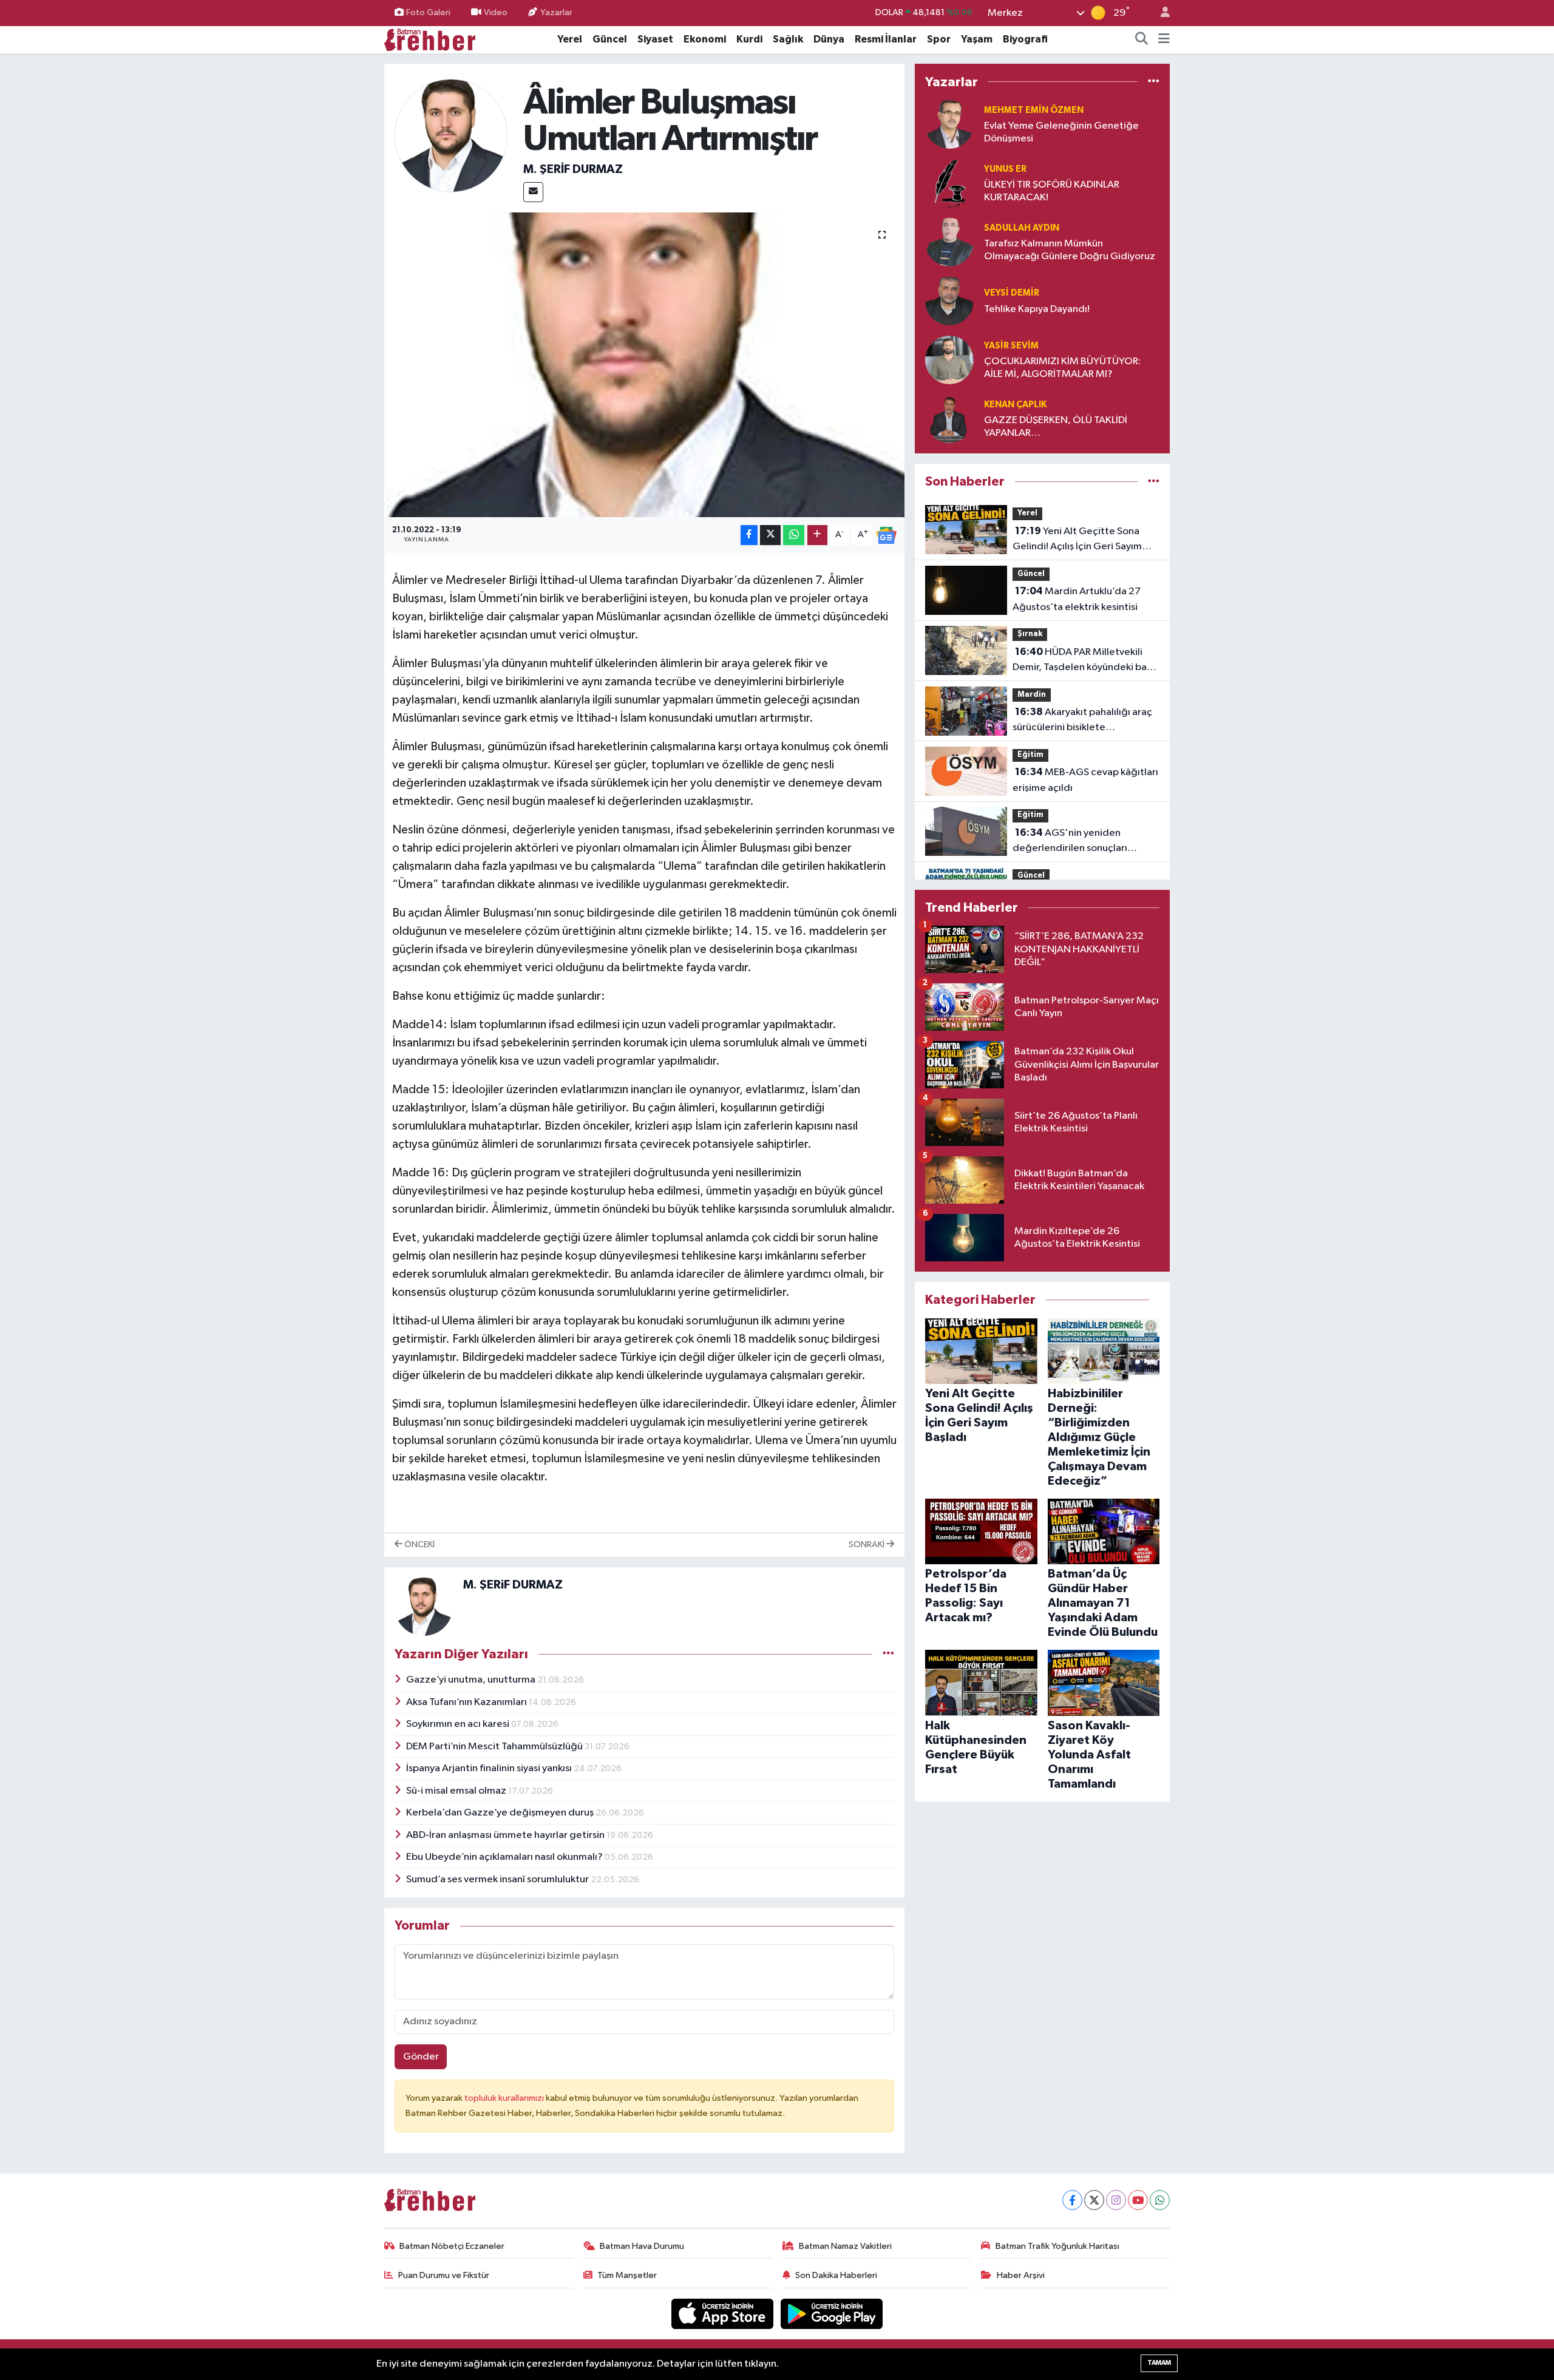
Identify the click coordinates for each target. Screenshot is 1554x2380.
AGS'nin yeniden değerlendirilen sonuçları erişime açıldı (1070, 842)
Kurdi (749, 39)
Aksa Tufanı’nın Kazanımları (467, 1702)
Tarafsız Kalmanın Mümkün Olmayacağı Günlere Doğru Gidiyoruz (1070, 250)
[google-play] (832, 2314)
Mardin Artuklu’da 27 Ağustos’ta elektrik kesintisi (1077, 599)
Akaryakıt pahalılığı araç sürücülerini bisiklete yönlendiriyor (1082, 721)
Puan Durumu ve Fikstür (444, 2275)
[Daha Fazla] (817, 535)
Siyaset (655, 39)
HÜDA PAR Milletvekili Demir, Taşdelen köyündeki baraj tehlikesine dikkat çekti (1085, 661)
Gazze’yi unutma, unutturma (472, 1680)
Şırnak (1030, 634)
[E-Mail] (533, 192)
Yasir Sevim (1011, 346)
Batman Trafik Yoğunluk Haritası (1057, 2246)
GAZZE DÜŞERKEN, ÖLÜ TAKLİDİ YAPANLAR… (1056, 427)
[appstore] (724, 2314)
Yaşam (977, 39)
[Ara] (1142, 39)
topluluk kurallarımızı (505, 2098)
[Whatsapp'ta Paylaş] (794, 535)
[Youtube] (1138, 2200)
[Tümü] (1154, 82)
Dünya (829, 39)
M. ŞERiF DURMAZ (573, 169)
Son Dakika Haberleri (836, 2275)
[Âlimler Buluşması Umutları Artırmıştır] (644, 365)
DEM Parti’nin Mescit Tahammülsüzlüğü (495, 1747)
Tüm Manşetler (627, 2275)
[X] (1094, 2200)
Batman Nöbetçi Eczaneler (452, 2246)
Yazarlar (556, 12)
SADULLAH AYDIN (1022, 228)
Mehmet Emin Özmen (1034, 110)
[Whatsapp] (1160, 2200)
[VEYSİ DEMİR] (949, 301)
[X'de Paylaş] (770, 535)
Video (496, 12)
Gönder (421, 2057)
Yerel (570, 39)
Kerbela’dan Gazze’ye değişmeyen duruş (501, 1813)
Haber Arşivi (1021, 2275)
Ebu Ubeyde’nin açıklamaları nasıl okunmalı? (505, 1857)
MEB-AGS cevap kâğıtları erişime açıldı (1085, 780)
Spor (939, 39)
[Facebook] (1072, 2200)
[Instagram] (1116, 2200)
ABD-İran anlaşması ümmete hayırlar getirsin (506, 1835)
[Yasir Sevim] (949, 360)
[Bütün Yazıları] (888, 1654)
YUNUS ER (1005, 169)
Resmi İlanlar (886, 39)
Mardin (1032, 695)
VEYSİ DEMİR (1012, 293)
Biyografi (1025, 39)
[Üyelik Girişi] (1160, 13)
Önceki (419, 1544)
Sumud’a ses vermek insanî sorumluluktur (498, 1880)
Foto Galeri (428, 12)
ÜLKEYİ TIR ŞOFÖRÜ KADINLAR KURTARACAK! (1052, 191)
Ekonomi (705, 39)
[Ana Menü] (1164, 39)
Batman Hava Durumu (642, 2246)
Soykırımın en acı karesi (459, 1724)
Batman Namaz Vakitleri (845, 2246)
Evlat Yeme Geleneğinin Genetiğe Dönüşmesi (1061, 132)
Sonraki (867, 1544)
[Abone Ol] (886, 535)
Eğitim (1030, 755)
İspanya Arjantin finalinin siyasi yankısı (490, 1768)
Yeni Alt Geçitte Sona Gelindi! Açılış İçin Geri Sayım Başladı (1077, 540)
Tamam (1159, 2363)
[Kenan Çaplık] (949, 419)
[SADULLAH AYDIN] (949, 242)
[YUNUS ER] (949, 183)
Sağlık (788, 39)
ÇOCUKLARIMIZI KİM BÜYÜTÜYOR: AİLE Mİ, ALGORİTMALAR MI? (1062, 368)
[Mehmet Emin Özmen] (949, 124)
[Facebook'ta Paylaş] (749, 535)
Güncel (610, 39)
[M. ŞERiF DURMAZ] (451, 136)
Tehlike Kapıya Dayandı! (1037, 309)
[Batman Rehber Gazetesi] (430, 39)
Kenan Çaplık (1015, 405)
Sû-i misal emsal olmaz (457, 1791)
